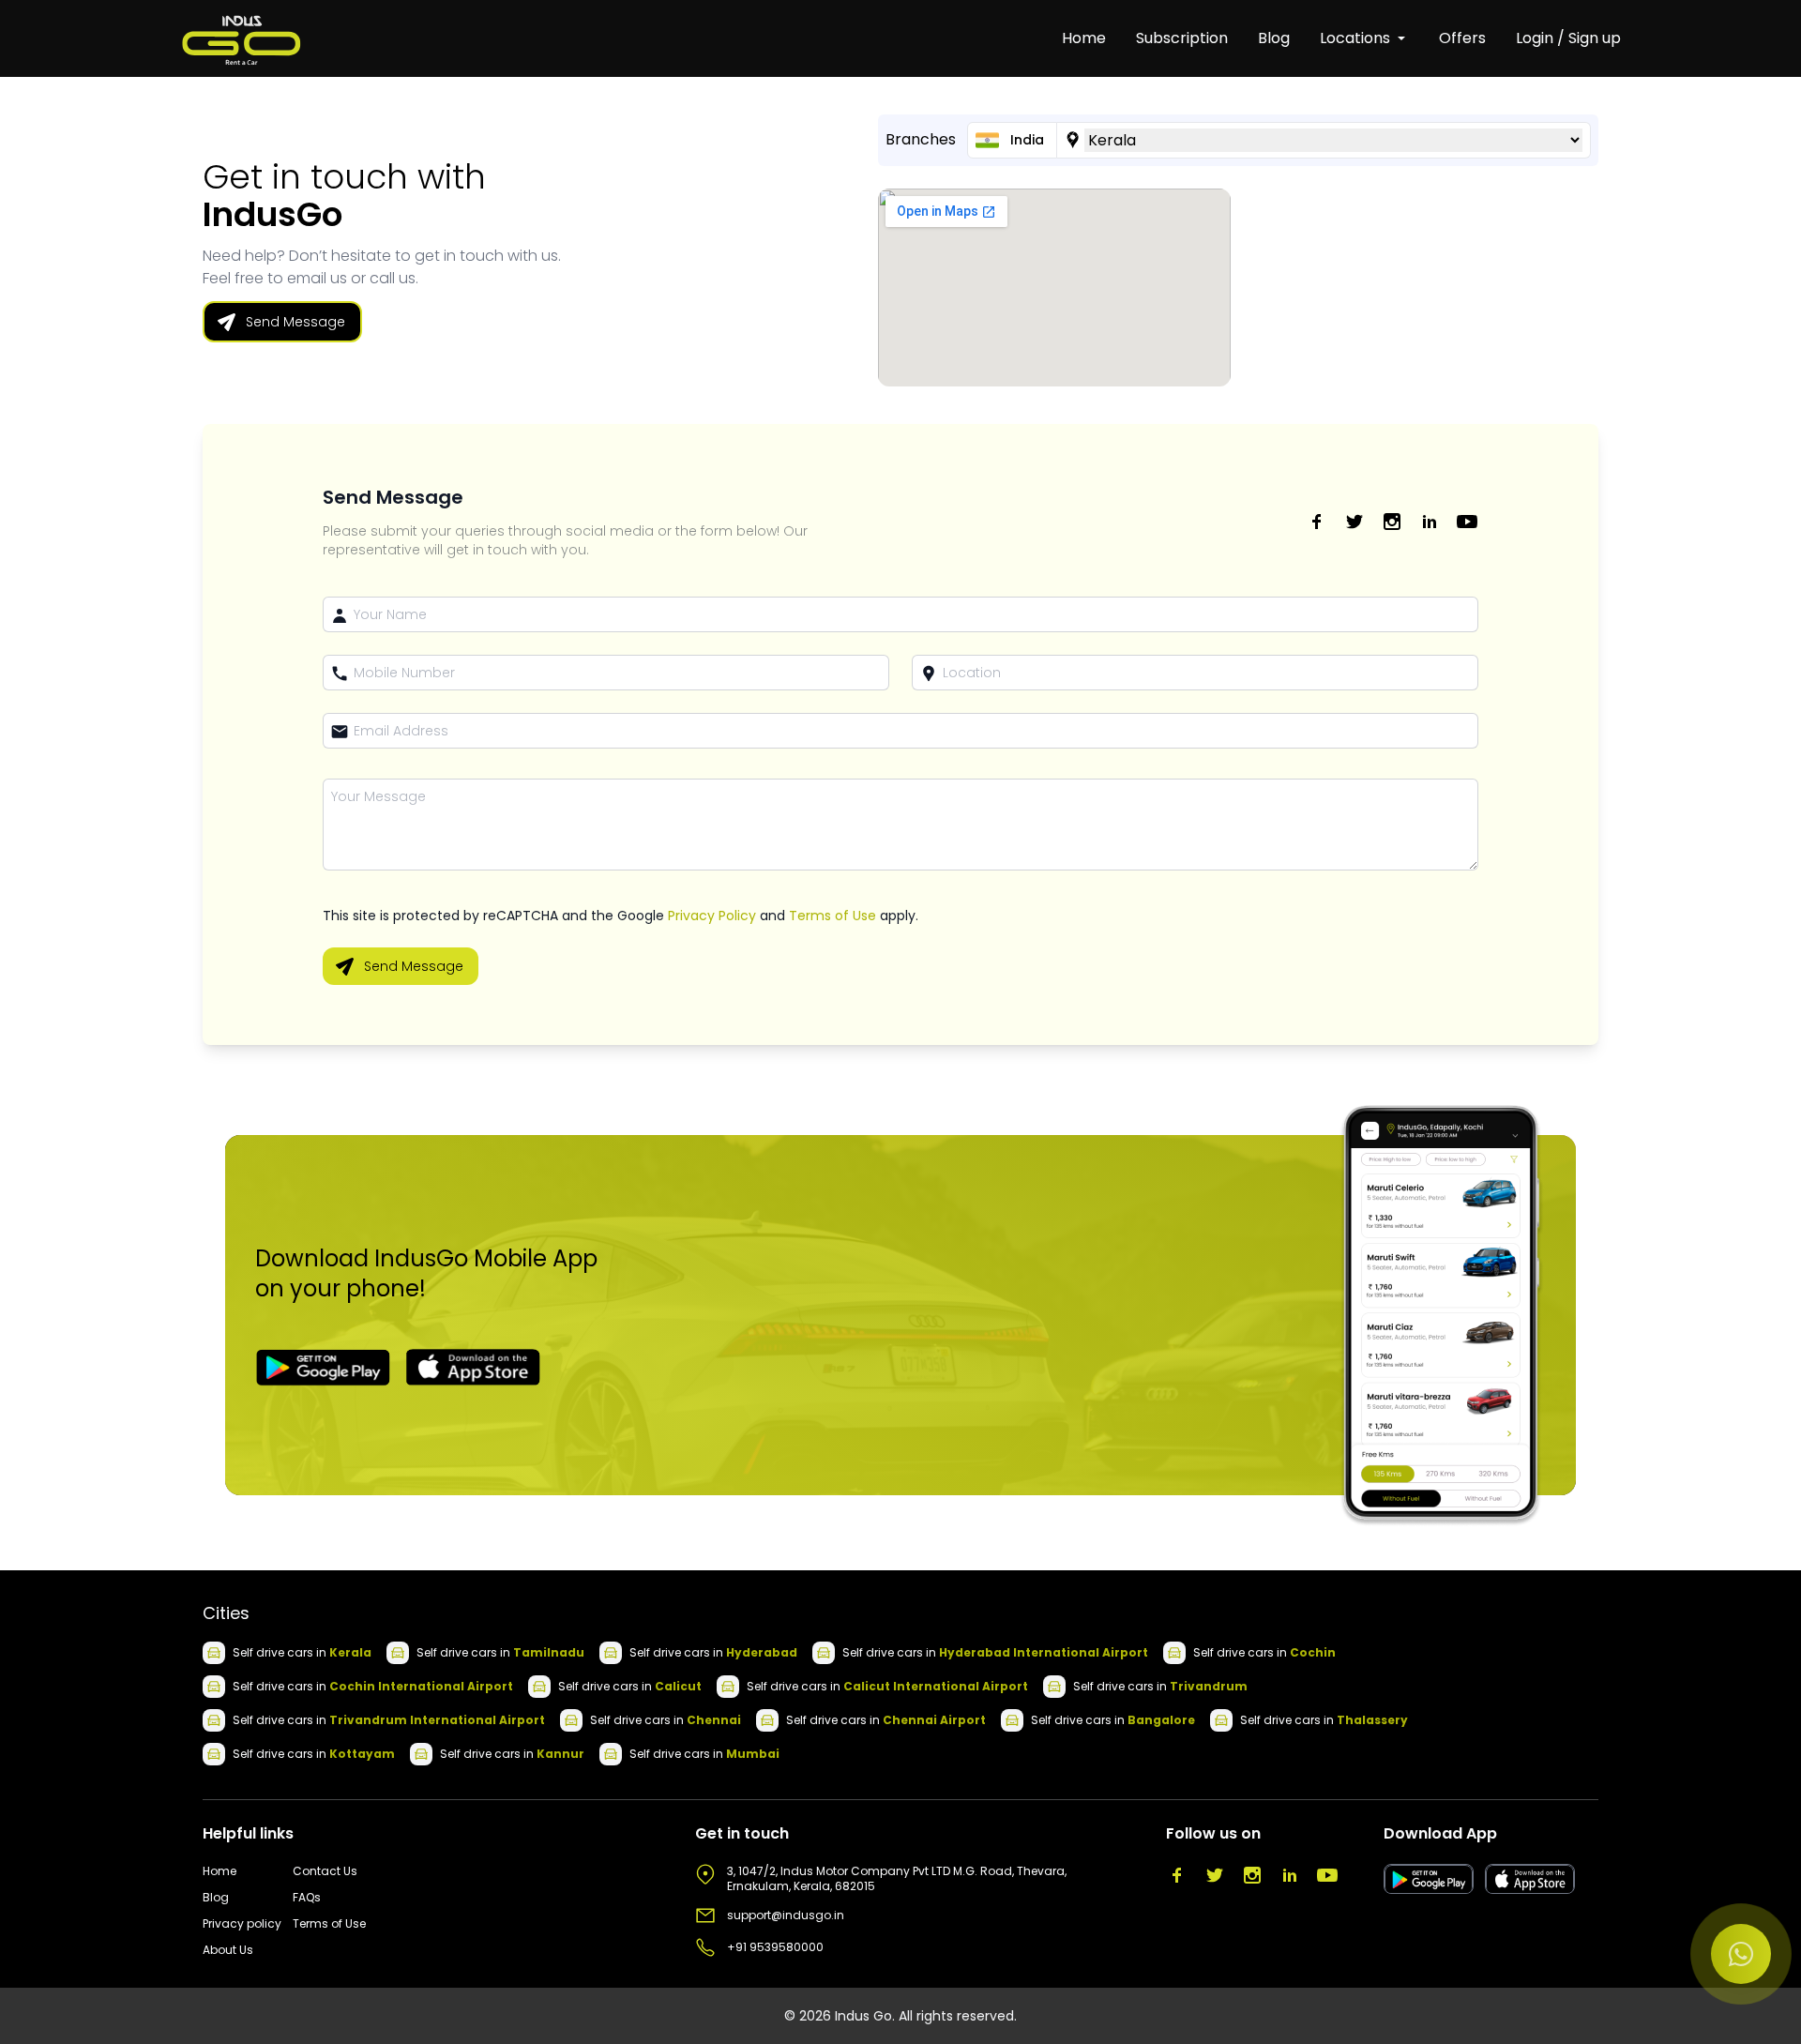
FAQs (307, 1898)
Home (1084, 38)
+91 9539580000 (775, 1947)
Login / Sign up (1568, 38)
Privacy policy (242, 1924)
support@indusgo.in (786, 1915)
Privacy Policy (712, 916)
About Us (228, 1950)
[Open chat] (1741, 1954)
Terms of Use (832, 916)
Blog (1274, 38)
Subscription (1182, 38)
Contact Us (325, 1871)
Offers (1462, 38)
